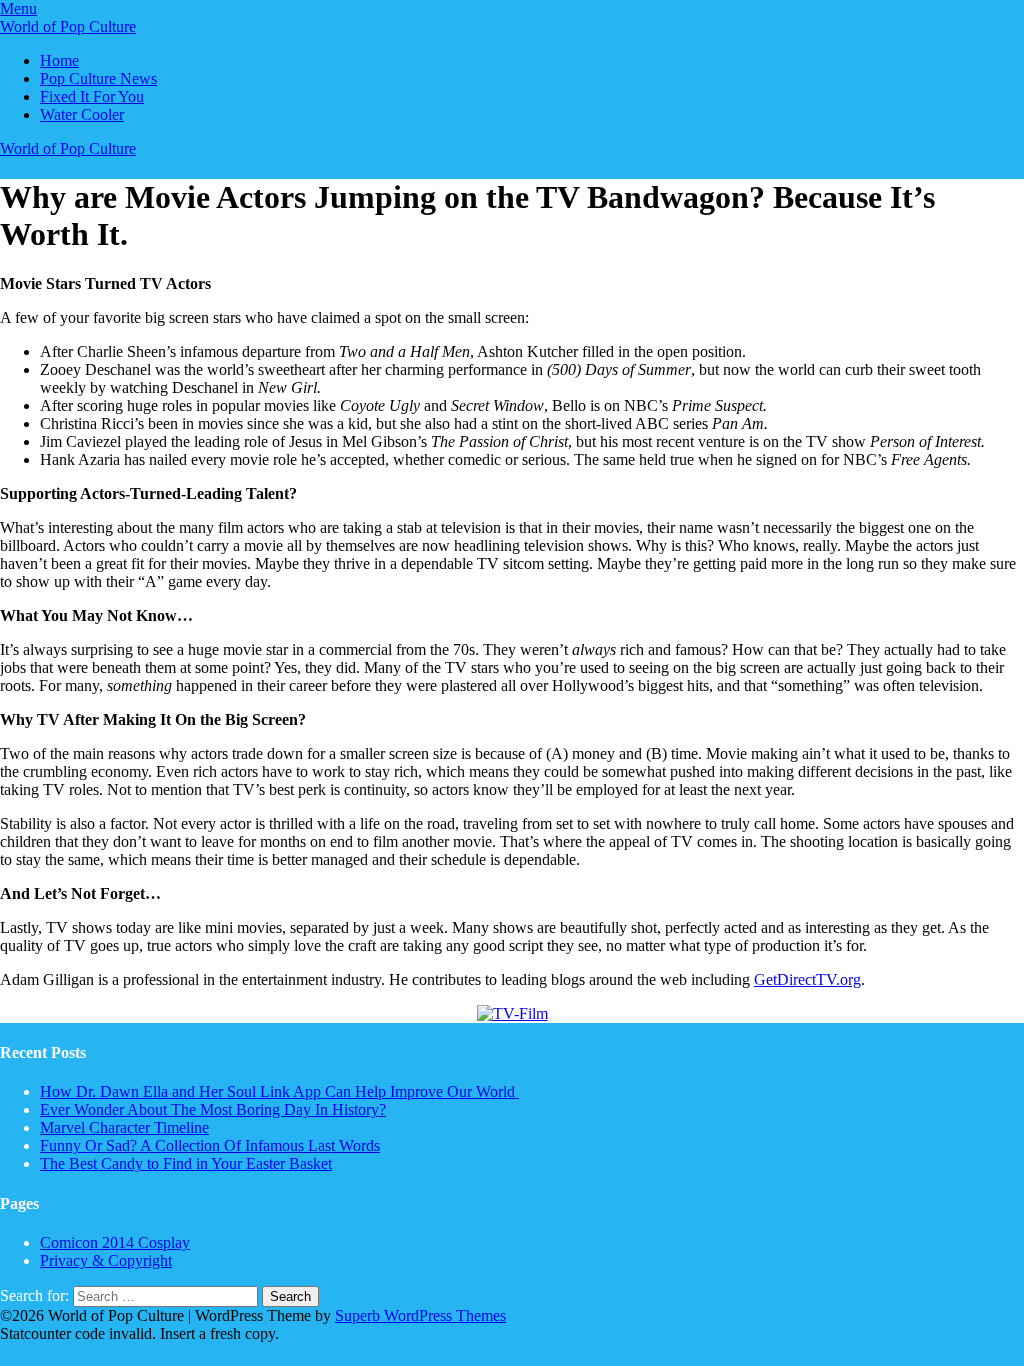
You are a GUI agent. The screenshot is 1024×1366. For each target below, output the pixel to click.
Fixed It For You (92, 96)
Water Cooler (82, 114)
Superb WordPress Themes (420, 1315)
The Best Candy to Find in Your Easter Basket (186, 1163)
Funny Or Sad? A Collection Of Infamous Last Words (210, 1145)
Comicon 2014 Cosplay (115, 1242)
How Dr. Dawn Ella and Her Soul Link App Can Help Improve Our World (279, 1091)
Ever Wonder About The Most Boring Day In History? (213, 1109)
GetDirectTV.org (807, 979)
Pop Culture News (98, 78)
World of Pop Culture (68, 26)
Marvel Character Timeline (124, 1127)
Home (59, 60)
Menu (18, 8)
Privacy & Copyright (106, 1260)
